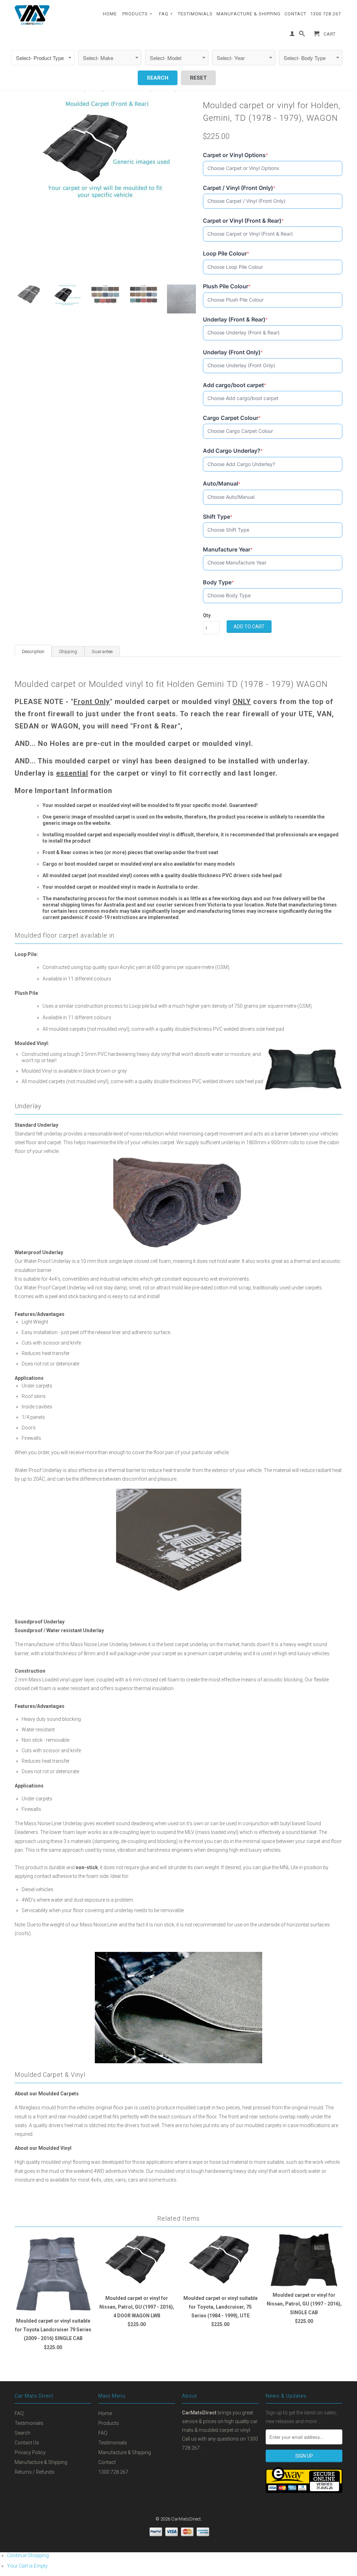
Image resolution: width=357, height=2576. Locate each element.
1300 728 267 (326, 14)
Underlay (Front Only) (233, 352)
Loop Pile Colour (226, 254)
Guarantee (102, 652)
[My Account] (292, 35)
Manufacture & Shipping (249, 14)
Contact (295, 14)
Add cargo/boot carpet (235, 385)
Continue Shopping (28, 2555)
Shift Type (218, 517)
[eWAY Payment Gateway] (304, 2491)
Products (137, 14)
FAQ (166, 14)
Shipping (68, 652)
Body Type (218, 582)
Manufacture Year (228, 550)
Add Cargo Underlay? (233, 451)
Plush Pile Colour (227, 286)
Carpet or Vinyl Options (236, 155)
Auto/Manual (222, 484)
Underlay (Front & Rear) (235, 320)
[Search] (302, 35)
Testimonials (195, 14)
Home (110, 14)
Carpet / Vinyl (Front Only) (239, 188)
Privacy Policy (30, 2452)
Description (33, 652)
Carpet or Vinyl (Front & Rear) (243, 221)
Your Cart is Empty (27, 2566)
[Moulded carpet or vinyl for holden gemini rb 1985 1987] (105, 150)
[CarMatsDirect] (32, 15)
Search (22, 2433)
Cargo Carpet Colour (232, 418)
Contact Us (27, 2443)
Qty (207, 615)
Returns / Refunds (35, 2472)
